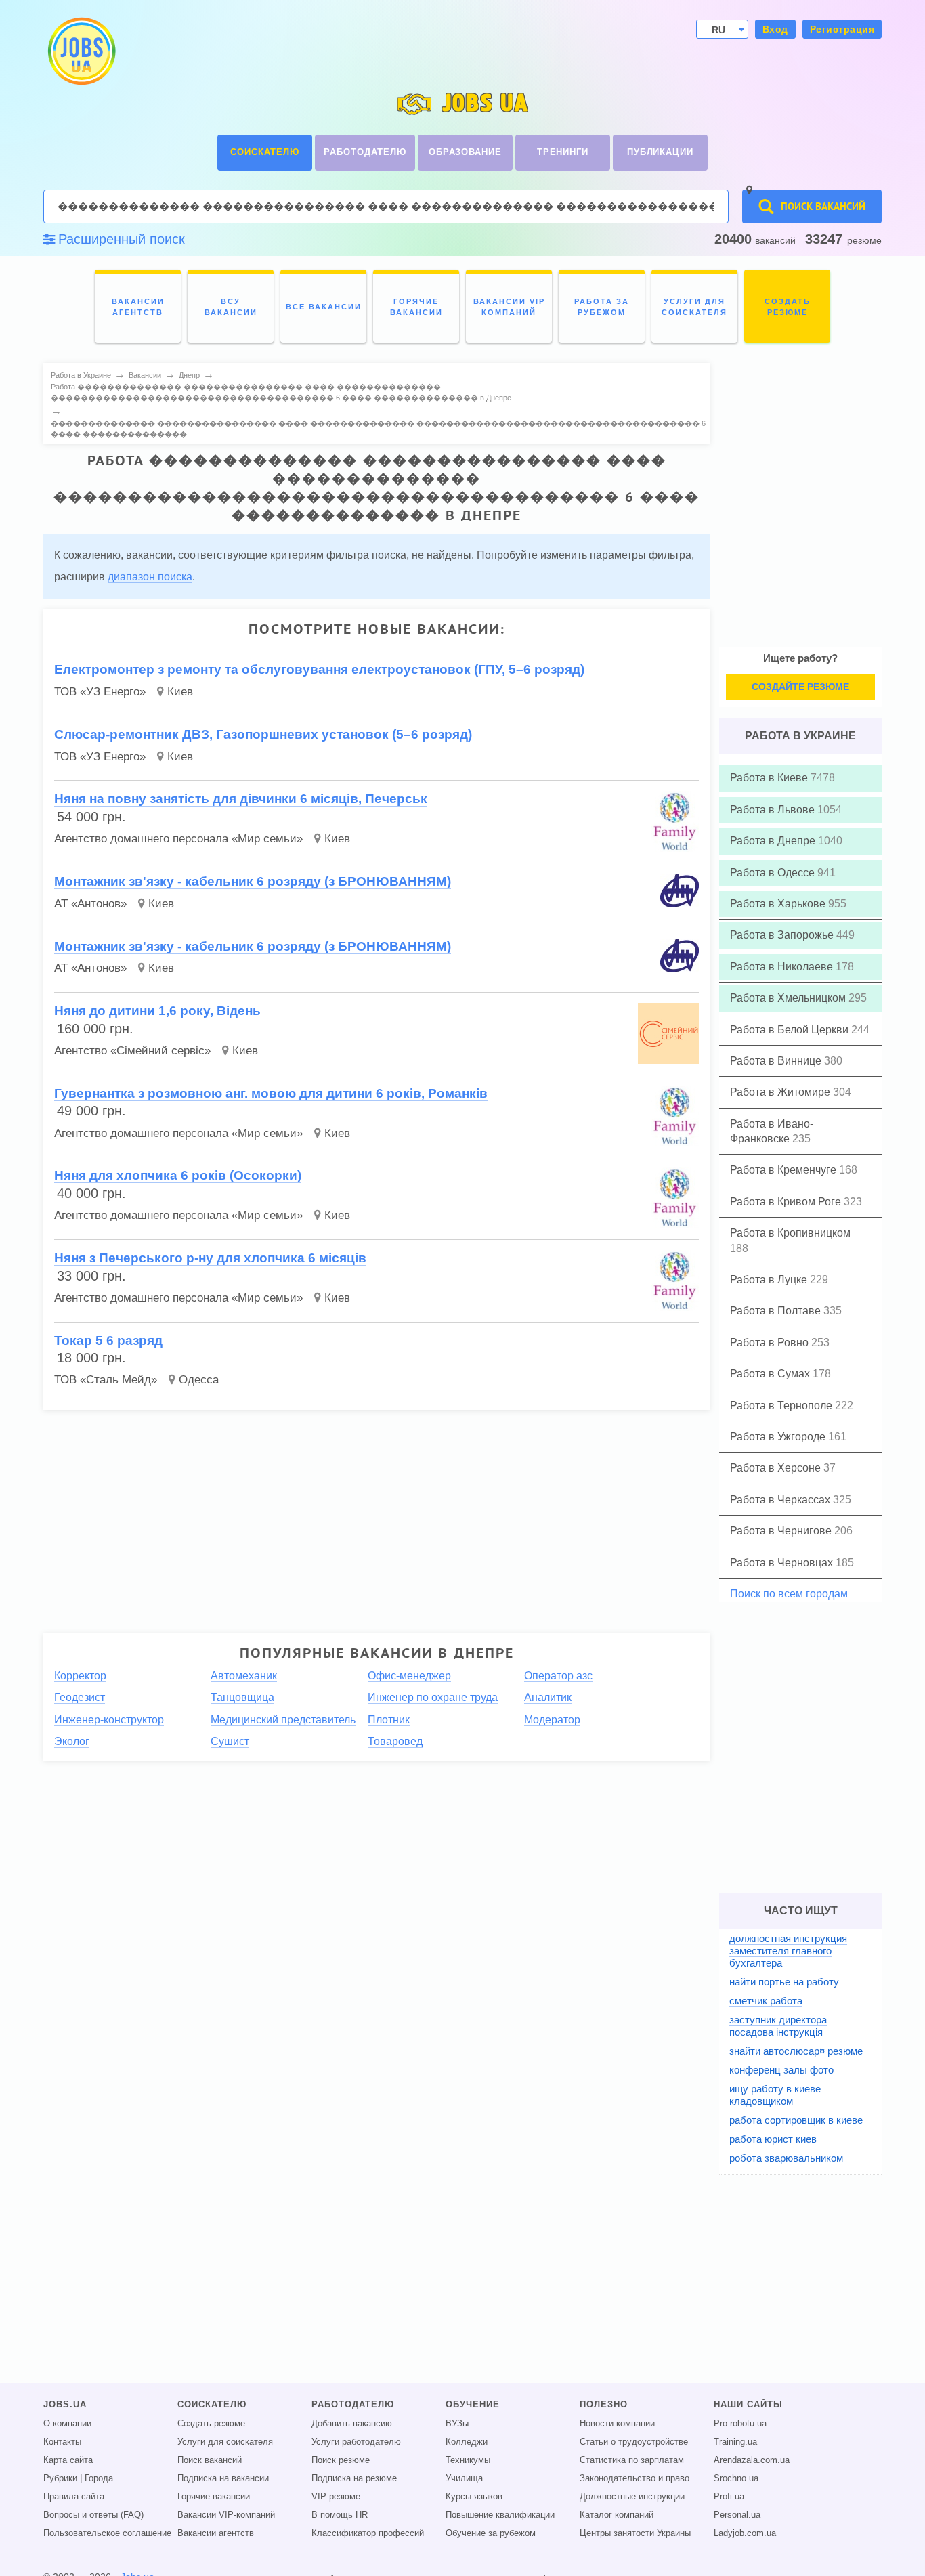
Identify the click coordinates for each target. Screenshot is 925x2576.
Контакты (62, 2442)
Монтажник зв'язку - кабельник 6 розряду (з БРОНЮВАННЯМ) (253, 881)
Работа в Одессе (774, 873)
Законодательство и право (634, 2478)
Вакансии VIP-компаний (226, 2515)
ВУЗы (457, 2424)
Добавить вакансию (352, 2424)
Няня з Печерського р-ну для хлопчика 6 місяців (210, 1258)
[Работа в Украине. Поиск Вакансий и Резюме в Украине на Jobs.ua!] (81, 51)
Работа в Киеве (770, 778)
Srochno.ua (736, 2478)
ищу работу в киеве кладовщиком (775, 2095)
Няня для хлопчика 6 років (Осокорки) (178, 1175)
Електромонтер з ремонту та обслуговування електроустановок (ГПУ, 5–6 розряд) (319, 669)
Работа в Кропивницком (790, 1233)
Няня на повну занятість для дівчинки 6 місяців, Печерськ (241, 799)
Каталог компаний (617, 2515)
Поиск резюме (341, 2460)
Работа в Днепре (774, 841)
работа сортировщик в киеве (796, 2120)
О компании (67, 2424)
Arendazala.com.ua (752, 2460)
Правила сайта (74, 2497)
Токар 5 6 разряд (108, 1340)
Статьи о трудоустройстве (634, 2442)
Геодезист (80, 1697)
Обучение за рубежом (491, 2533)
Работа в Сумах (771, 1374)
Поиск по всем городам (789, 1594)
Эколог (72, 1741)
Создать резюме (211, 2424)
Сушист (230, 1741)
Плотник (389, 1720)
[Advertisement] (367, 1516)
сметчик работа (766, 2001)
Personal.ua (737, 2515)
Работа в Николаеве (783, 967)
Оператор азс (558, 1676)
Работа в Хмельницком (789, 998)
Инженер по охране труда (433, 1697)
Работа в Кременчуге (784, 1170)
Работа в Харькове (779, 904)
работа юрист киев (773, 2139)
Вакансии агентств (216, 2533)
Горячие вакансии (214, 2497)
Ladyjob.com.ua (745, 2533)
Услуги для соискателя (225, 2442)
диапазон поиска (150, 577)
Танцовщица (242, 1697)
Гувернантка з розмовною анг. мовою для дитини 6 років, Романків (271, 1093)
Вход (775, 29)
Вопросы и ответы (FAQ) (93, 2515)
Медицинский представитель (283, 1720)
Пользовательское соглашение (107, 2533)
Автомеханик (244, 1676)
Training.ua (735, 2442)
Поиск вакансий (210, 2460)
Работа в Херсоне (777, 1468)
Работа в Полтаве (777, 1311)
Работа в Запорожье (783, 935)
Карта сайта (68, 2460)
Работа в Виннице (777, 1061)
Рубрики (60, 2478)
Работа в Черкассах (781, 1500)
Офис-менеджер (409, 1676)
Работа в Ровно (771, 1343)
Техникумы (468, 2460)
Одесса (199, 1380)
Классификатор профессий (368, 2533)
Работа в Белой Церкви (791, 1030)
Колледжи (467, 2442)
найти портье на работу (784, 1982)
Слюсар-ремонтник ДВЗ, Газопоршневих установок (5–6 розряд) (263, 734)
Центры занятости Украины (635, 2533)
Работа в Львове (774, 810)
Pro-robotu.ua (740, 2424)
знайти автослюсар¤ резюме (796, 2051)
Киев (180, 692)
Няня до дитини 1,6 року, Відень (157, 1011)
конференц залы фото (781, 2070)
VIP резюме (336, 2497)
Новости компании (617, 2424)
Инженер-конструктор (109, 1720)
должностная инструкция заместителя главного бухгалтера (788, 1951)
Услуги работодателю (356, 2442)
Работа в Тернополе (782, 1405)
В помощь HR (340, 2515)
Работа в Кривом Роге (787, 1202)
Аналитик (548, 1697)
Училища (464, 2478)
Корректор (80, 1676)
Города (99, 2478)
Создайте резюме (800, 687)
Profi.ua (729, 2497)
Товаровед (395, 1741)
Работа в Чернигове (782, 1531)
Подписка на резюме (354, 2478)
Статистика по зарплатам (632, 2460)
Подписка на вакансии (223, 2478)
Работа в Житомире (781, 1092)
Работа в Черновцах (783, 1563)
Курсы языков (474, 2497)
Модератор (552, 1720)
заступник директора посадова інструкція (778, 2026)
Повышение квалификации (500, 2515)
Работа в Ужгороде (779, 1437)
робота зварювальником (786, 2158)
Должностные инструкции (632, 2497)
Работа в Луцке (770, 1280)
